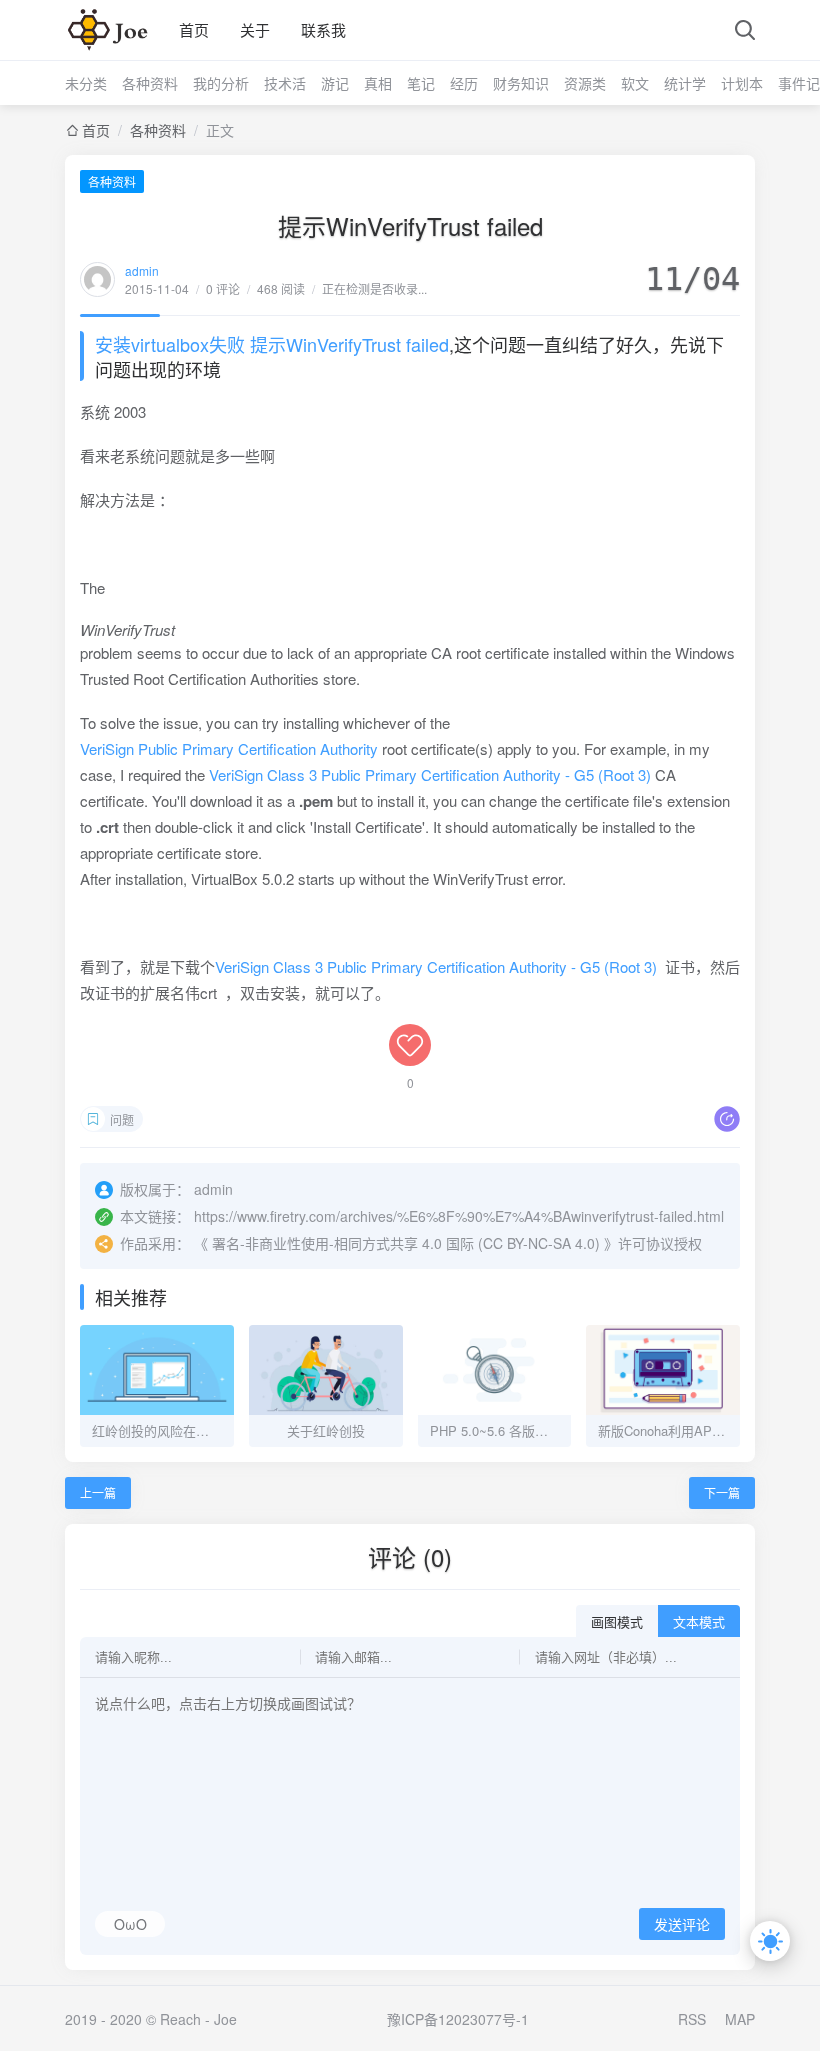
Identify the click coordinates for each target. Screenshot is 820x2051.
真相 (378, 83)
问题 (122, 1119)
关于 (255, 29)
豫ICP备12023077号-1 (458, 2019)
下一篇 (722, 1492)
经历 (464, 83)
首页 (194, 29)
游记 (335, 83)
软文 (635, 83)
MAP (740, 2019)
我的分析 (221, 83)
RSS (692, 2019)
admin (142, 270)
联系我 (323, 29)
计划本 (742, 83)
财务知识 (521, 83)
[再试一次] (110, 30)
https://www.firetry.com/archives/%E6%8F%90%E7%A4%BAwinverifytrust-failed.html (459, 1216)
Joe (225, 2019)
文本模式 (699, 1622)
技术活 (285, 83)
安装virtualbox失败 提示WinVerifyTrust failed (272, 344)
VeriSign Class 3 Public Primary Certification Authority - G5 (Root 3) (430, 774)
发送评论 (682, 1925)
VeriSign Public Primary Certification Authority (229, 748)
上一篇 (98, 1492)
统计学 (685, 83)
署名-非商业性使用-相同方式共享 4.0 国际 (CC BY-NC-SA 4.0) (406, 1243)
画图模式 (617, 1622)
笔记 (421, 83)
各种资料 (150, 83)
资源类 (585, 83)
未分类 (86, 83)
